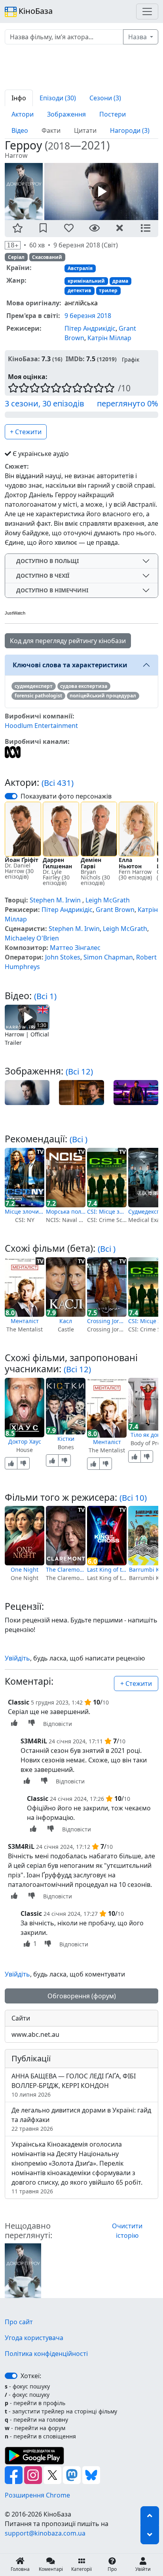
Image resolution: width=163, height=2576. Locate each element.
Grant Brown (115, 910)
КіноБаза (35, 11)
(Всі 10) (133, 1498)
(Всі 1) (45, 996)
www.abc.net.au (35, 2034)
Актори (23, 114)
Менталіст (25, 1321)
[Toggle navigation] (147, 11)
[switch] (11, 796)
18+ (13, 245)
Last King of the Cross (107, 1570)
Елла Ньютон (130, 863)
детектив (80, 290)
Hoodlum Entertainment (41, 726)
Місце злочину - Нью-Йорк (25, 1211)
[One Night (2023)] (25, 1536)
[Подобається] (11, 1463)
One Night (25, 1570)
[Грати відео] (27, 1017)
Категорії (81, 2569)
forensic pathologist (38, 696)
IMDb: (75, 359)
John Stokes (63, 957)
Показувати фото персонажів (66, 796)
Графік (131, 359)
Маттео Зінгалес (75, 948)
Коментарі (51, 2569)
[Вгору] (150, 2516)
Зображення (66, 114)
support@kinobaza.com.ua (45, 2533)
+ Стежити (26, 432)
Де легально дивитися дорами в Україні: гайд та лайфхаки (81, 2119)
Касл (66, 1321)
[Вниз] (150, 2535)
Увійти (143, 2569)
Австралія (80, 268)
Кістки (66, 1439)
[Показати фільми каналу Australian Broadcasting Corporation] (13, 751)
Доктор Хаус (25, 1441)
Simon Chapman (108, 957)
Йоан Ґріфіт (22, 860)
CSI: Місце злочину (107, 1211)
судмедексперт (34, 686)
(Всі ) (79, 1139)
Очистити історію (127, 2231)
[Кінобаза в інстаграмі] (34, 2474)
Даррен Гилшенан (57, 863)
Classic (19, 1702)
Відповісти (58, 1724)
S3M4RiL (34, 1741)
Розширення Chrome (37, 2495)
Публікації (31, 2058)
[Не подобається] (23, 1463)
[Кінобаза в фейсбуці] (14, 2474)
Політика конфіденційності (46, 2354)
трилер (108, 290)
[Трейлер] (101, 191)
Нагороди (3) (130, 130)
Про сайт (19, 2322)
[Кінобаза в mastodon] (73, 2474)
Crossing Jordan (107, 1321)
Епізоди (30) (58, 98)
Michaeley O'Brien (32, 938)
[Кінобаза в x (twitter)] (53, 2474)
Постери (113, 114)
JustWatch (15, 613)
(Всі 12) (79, 1071)
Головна (20, 2569)
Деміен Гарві (91, 863)
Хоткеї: (31, 2376)
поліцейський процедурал (103, 696)
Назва (138, 37)
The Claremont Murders (66, 1570)
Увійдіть (17, 1658)
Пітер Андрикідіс (90, 328)
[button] (18, 229)
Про (112, 2569)
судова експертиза (84, 686)
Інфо (19, 98)
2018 (59, 146)
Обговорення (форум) (82, 1996)
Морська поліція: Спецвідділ (66, 1211)
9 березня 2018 (88, 315)
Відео (20, 130)
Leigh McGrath (108, 900)
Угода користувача (34, 2338)
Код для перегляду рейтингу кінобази (68, 641)
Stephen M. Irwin (55, 900)
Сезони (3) (105, 98)
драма (120, 281)
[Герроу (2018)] (23, 2270)
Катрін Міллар (109, 337)
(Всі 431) (58, 783)
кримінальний (86, 281)
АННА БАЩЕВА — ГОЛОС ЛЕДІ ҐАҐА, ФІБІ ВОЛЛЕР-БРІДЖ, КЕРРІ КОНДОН (74, 2085)
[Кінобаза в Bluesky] (91, 2474)
